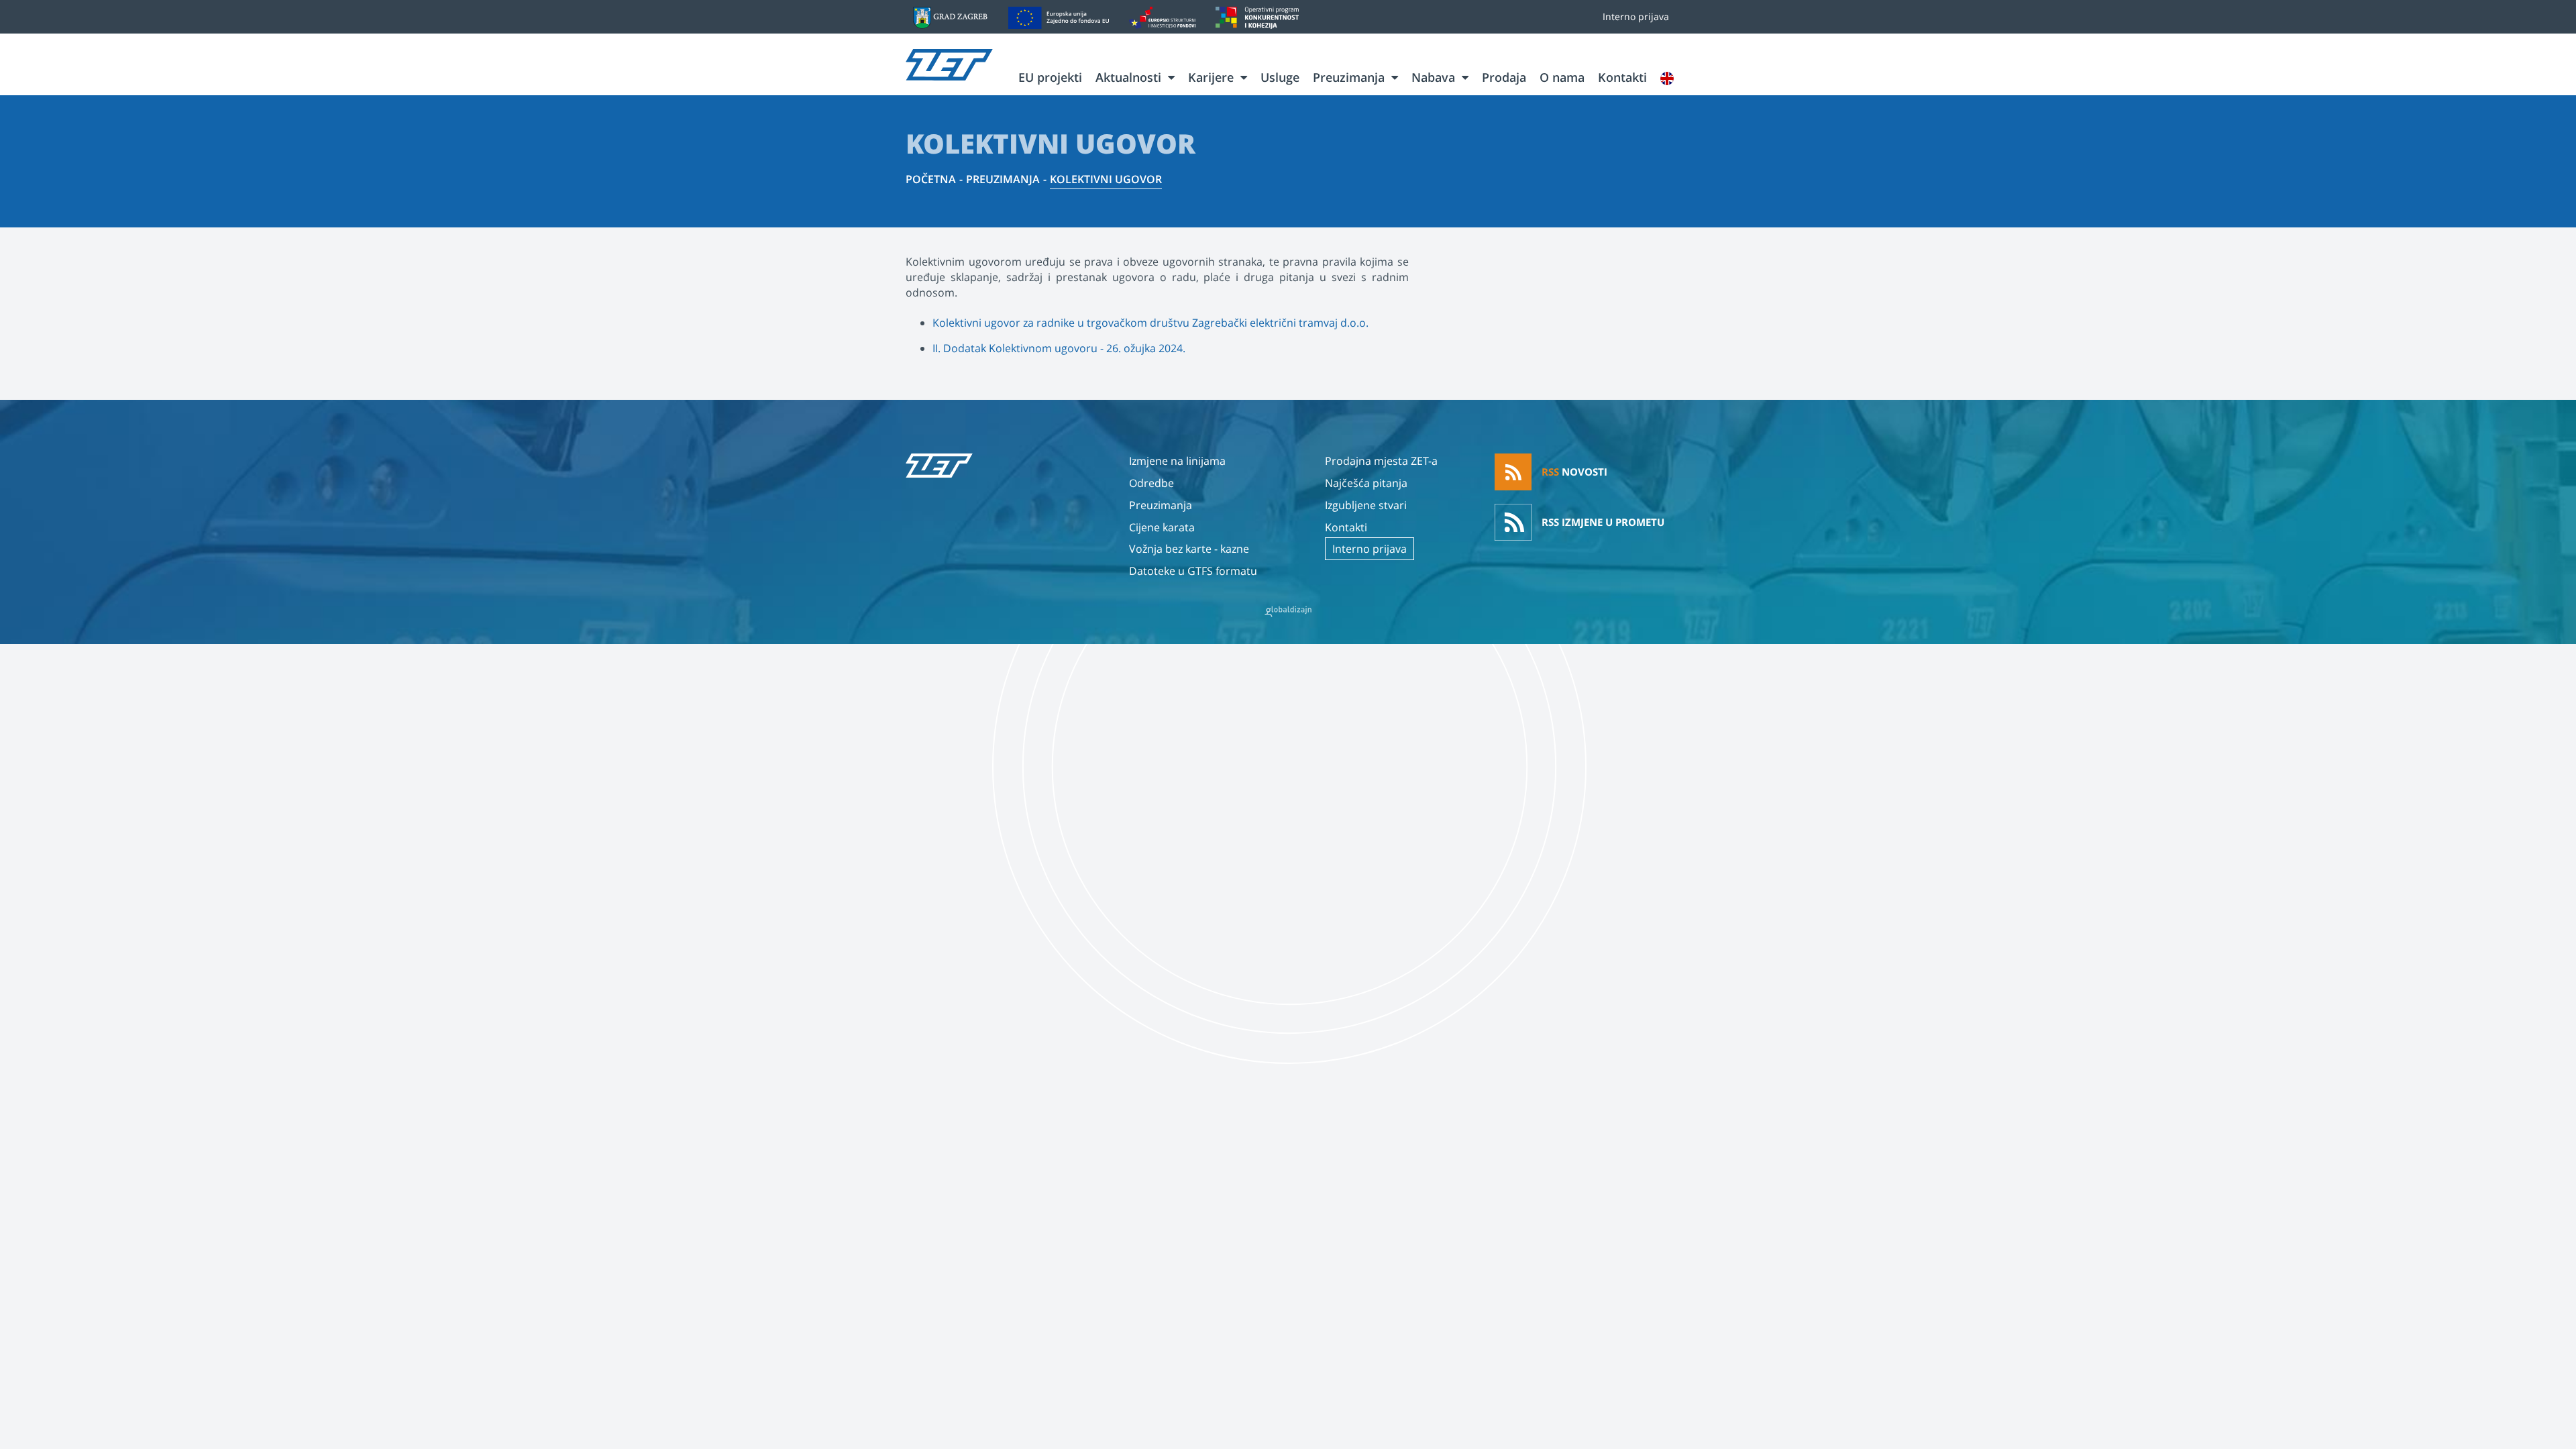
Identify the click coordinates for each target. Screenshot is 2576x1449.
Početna (931, 179)
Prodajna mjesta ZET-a (1381, 461)
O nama (1562, 77)
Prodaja (1504, 77)
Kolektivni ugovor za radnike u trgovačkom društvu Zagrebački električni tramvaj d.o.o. (1150, 323)
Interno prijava (1636, 16)
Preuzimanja (1349, 77)
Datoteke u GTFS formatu (1193, 571)
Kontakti (1622, 77)
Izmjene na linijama (1177, 461)
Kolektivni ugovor (1106, 179)
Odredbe (1151, 483)
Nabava (1433, 77)
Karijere (1211, 77)
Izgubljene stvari (1366, 505)
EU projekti (1050, 77)
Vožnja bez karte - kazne (1189, 549)
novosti (1574, 472)
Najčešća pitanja (1366, 483)
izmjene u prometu (1603, 522)
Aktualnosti (1128, 77)
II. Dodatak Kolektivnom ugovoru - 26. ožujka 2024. (1059, 348)
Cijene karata (1162, 527)
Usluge (1280, 77)
